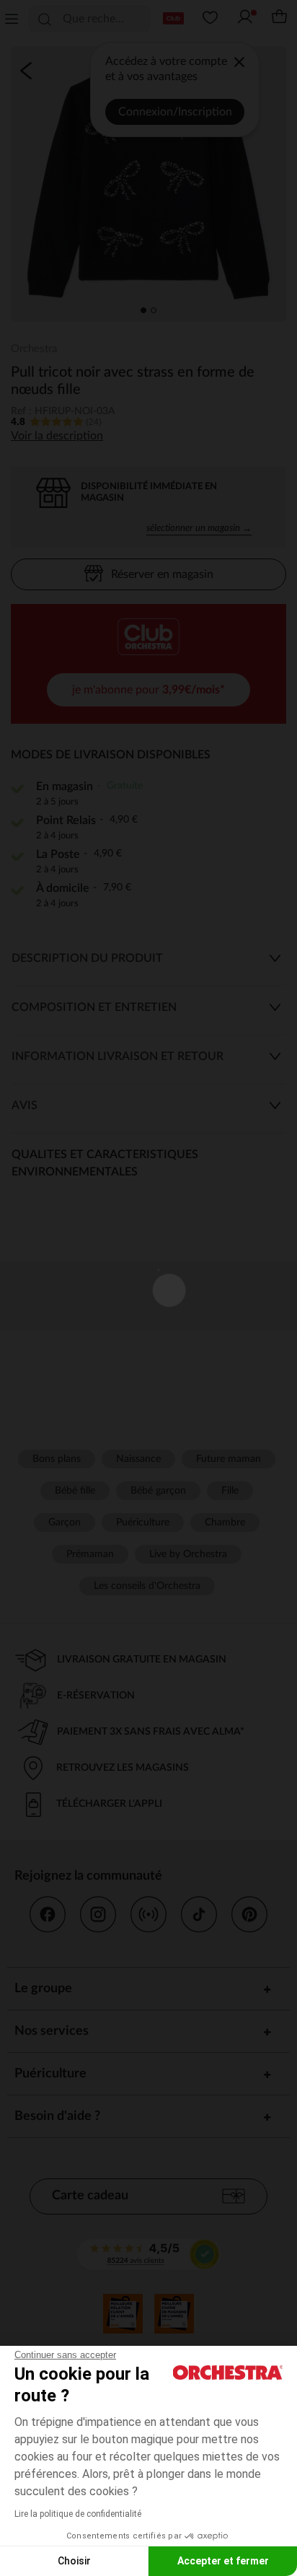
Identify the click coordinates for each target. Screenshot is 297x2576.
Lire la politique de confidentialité (78, 2514)
